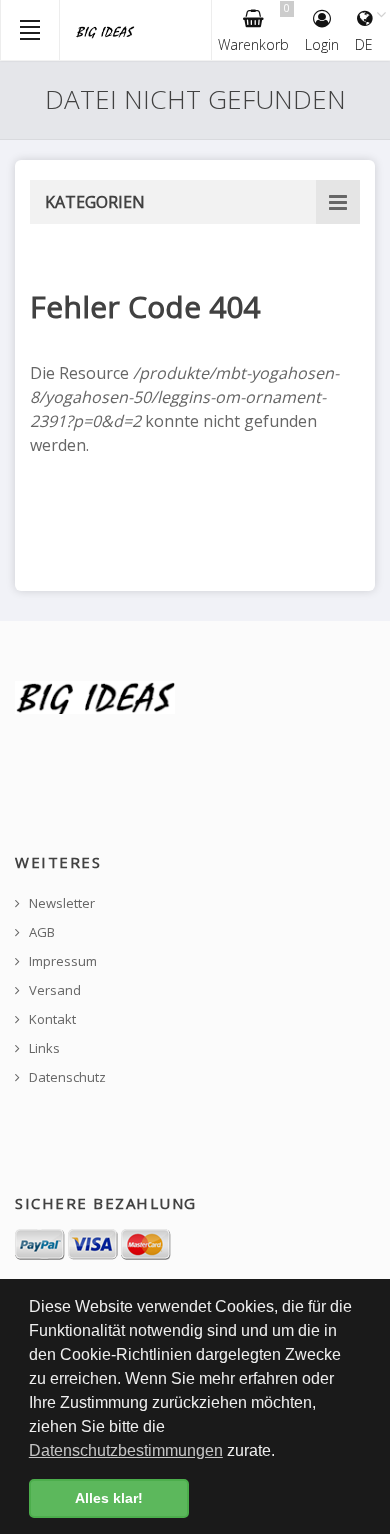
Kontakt (51, 1019)
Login (322, 44)
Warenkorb (254, 27)
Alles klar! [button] (109, 1498)
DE (364, 44)
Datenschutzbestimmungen (126, 1450)
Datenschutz (66, 1077)
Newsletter (60, 903)
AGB (40, 932)
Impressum (61, 961)
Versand (53, 990)
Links (43, 1048)
